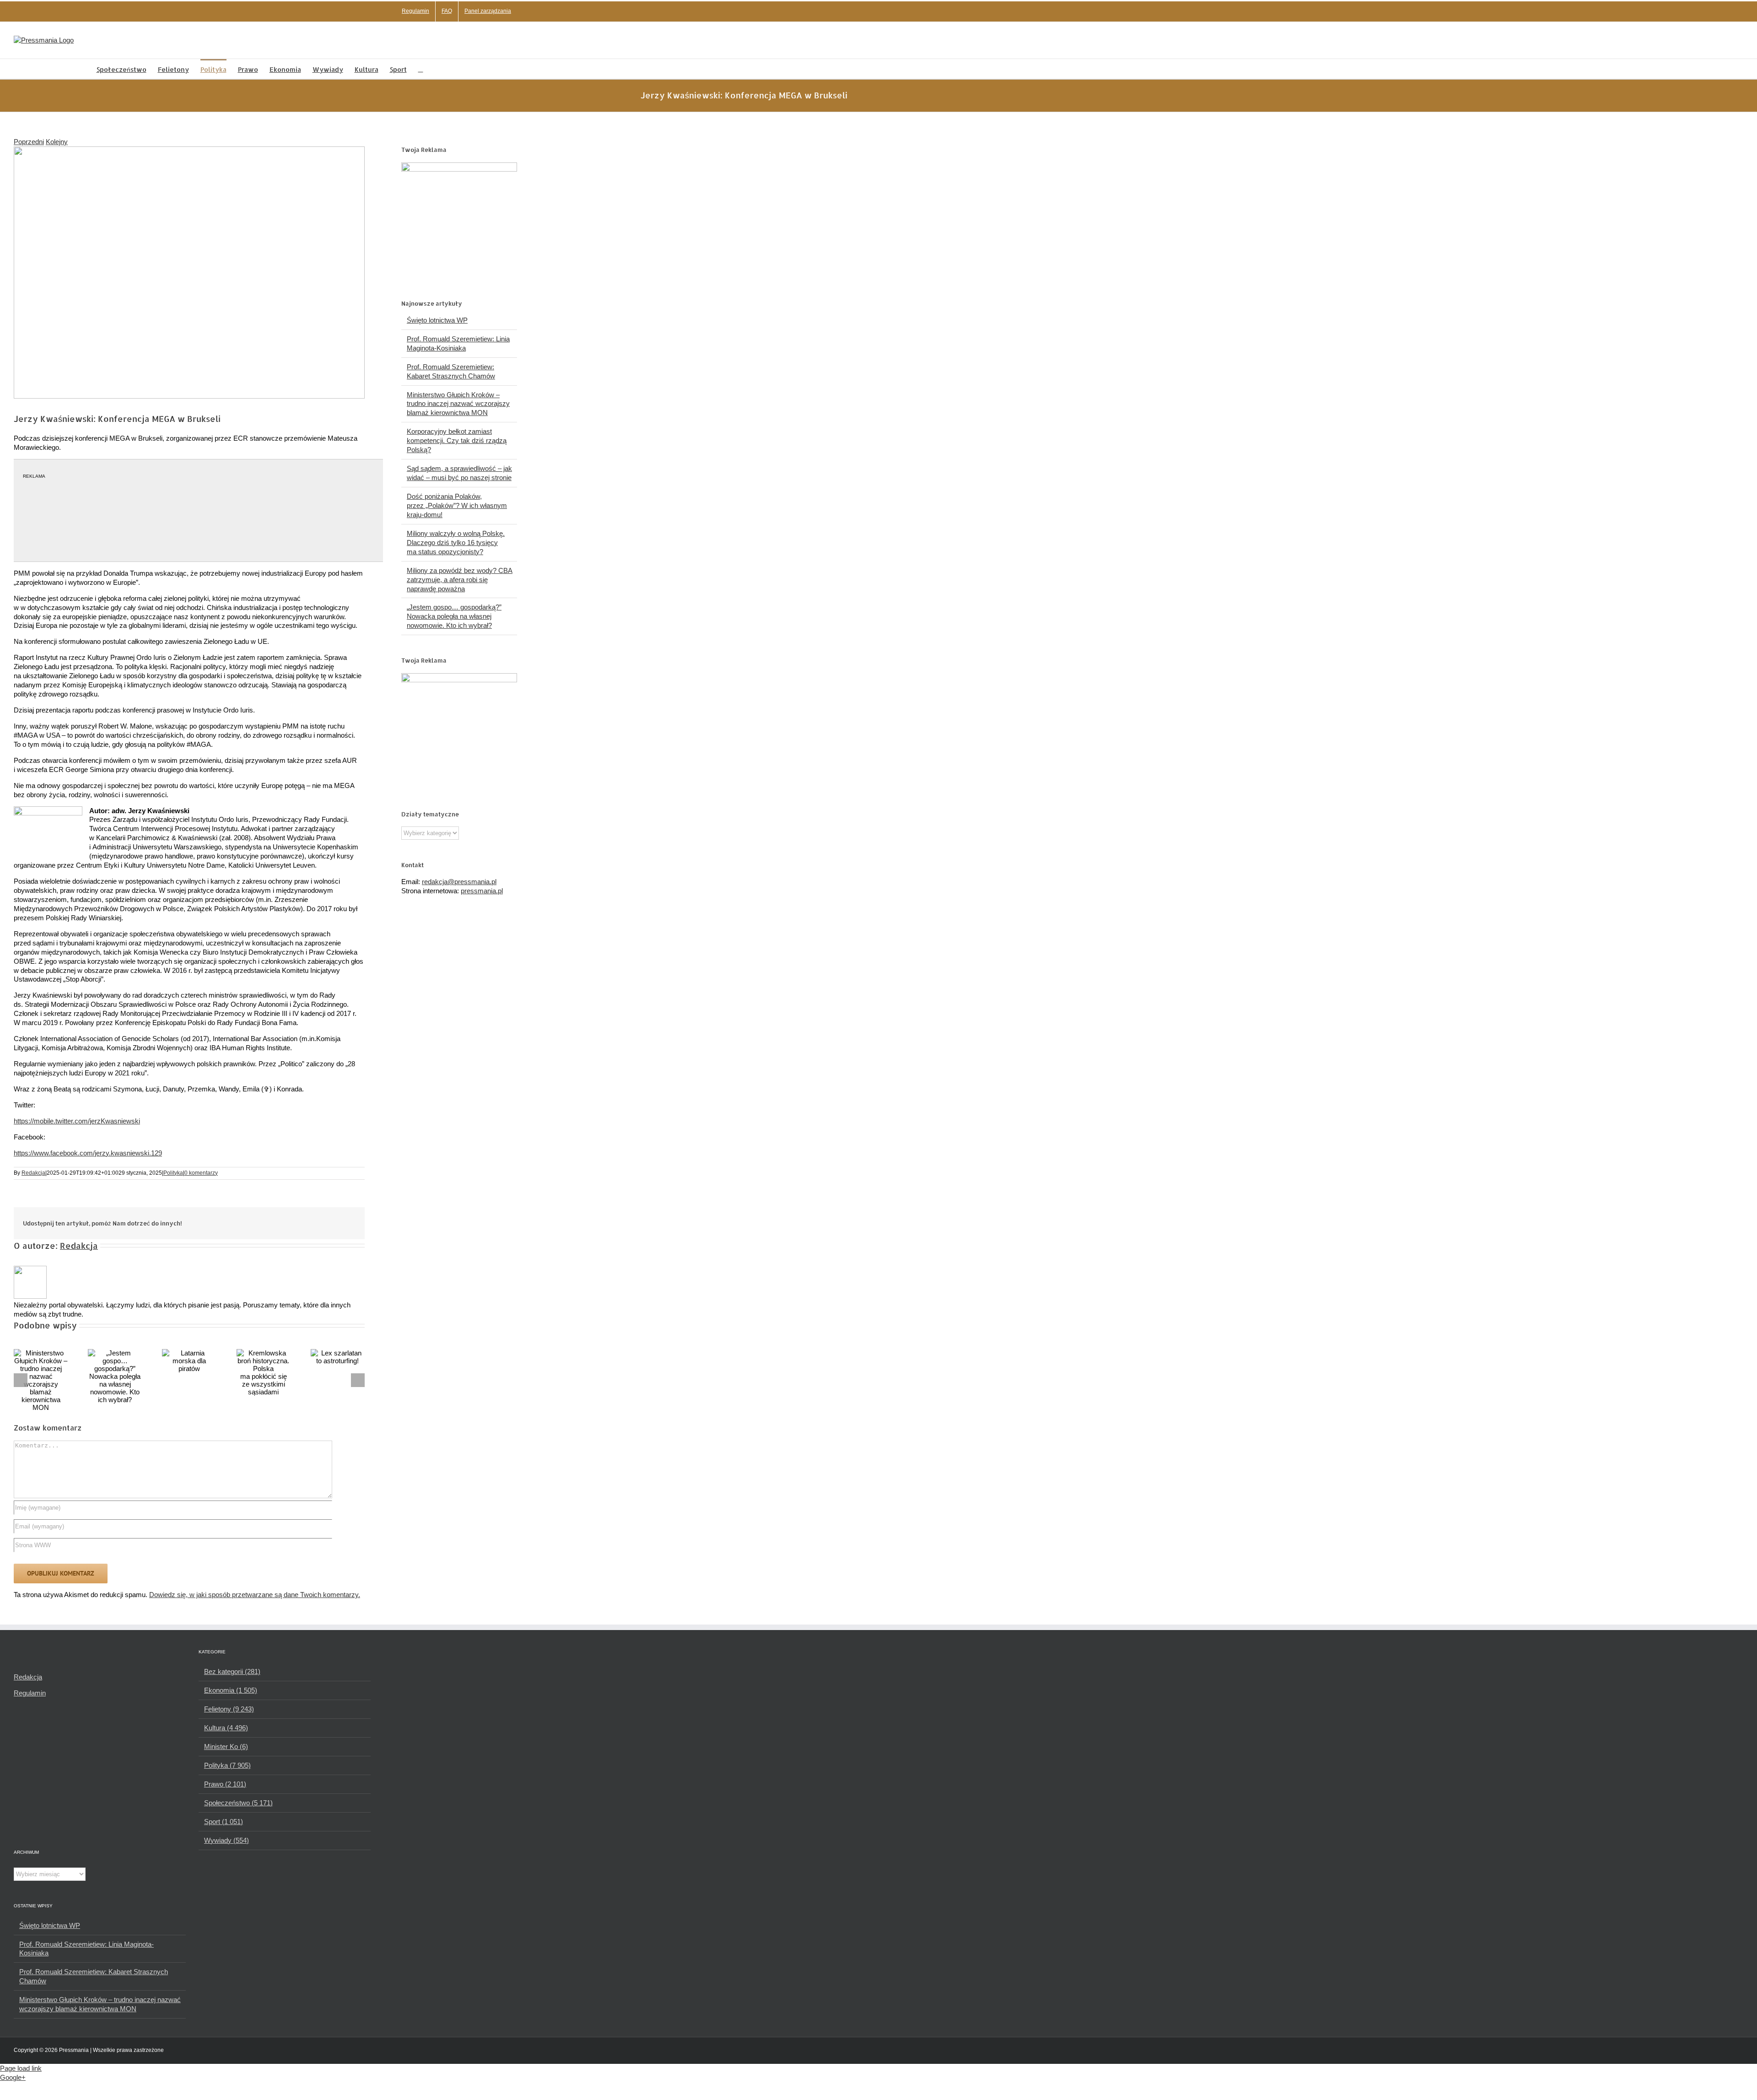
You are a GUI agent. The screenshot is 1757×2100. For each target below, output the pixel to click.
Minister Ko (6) (226, 1746)
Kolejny (57, 142)
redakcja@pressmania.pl (459, 882)
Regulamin (30, 1693)
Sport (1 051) (224, 1822)
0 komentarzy (201, 1173)
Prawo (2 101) (225, 1784)
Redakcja (33, 1173)
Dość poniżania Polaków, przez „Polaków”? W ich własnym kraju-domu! (457, 505)
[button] (421, 69)
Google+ (13, 2077)
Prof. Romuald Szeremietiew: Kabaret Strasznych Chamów (94, 1976)
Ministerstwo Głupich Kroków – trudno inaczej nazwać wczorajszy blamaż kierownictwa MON (458, 404)
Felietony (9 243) (229, 1709)
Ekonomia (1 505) (231, 1690)
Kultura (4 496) (226, 1728)
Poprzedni (29, 142)
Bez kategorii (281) (232, 1671)
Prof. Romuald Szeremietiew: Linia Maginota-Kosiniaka (86, 1949)
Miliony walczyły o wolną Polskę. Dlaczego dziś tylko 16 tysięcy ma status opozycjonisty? (456, 543)
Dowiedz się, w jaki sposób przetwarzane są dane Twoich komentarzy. (255, 1595)
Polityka (173, 1173)
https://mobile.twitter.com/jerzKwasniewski (77, 1121)
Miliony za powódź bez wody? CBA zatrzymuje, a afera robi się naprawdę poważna (460, 580)
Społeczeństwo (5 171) (238, 1803)
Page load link (21, 2068)
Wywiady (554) (226, 1840)
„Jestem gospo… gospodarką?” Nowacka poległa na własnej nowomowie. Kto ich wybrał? (454, 616)
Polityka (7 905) (227, 1765)
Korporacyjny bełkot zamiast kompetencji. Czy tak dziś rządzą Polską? (457, 440)
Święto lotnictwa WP (437, 320)
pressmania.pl (482, 891)
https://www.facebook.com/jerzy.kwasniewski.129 (88, 1153)
